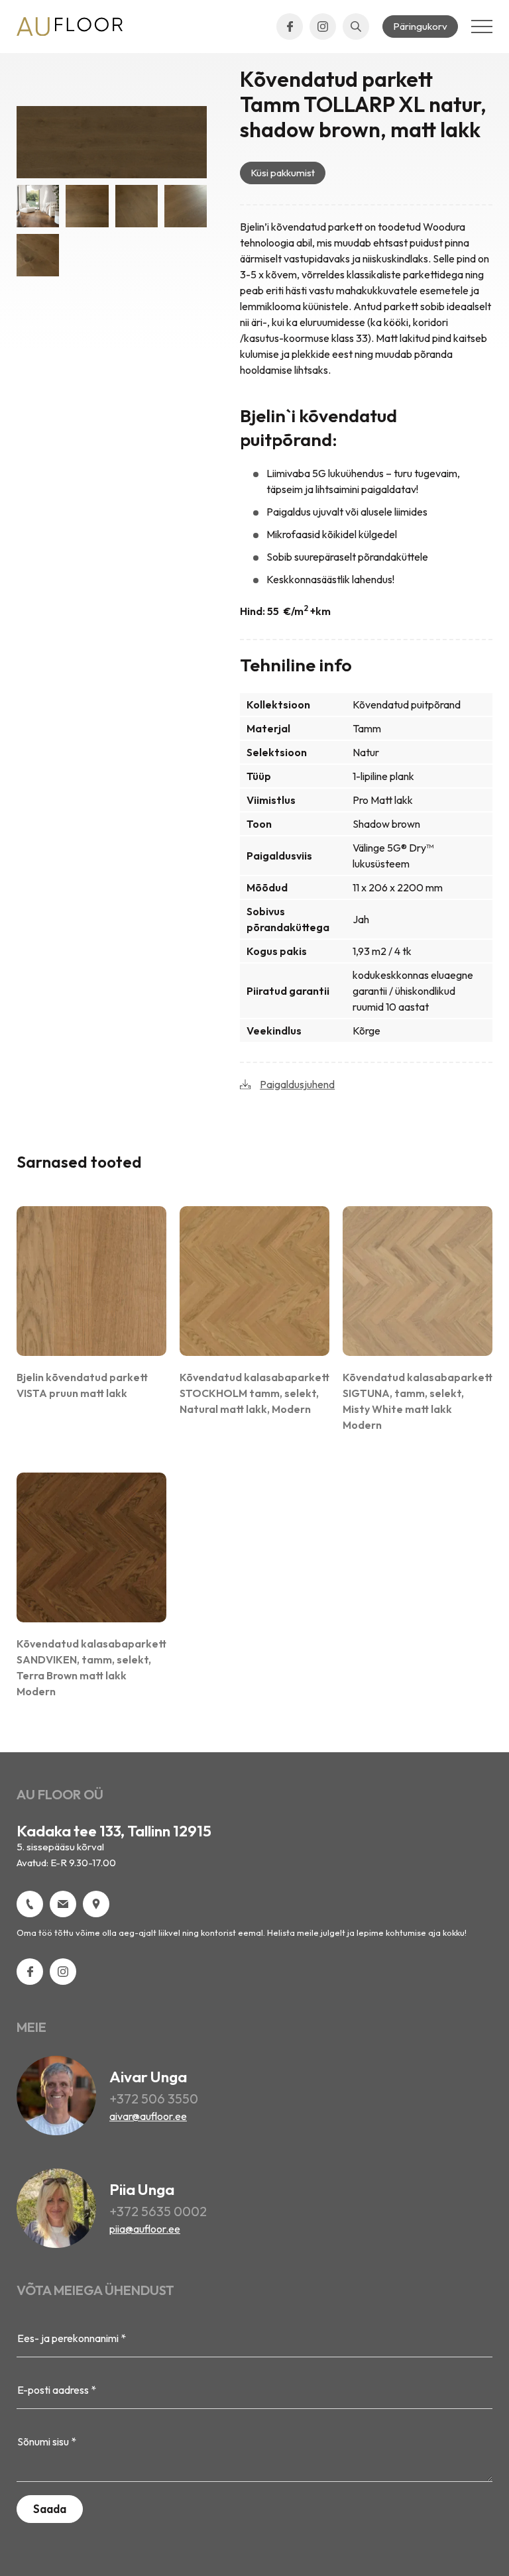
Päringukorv (420, 26)
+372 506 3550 (154, 2099)
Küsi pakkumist (283, 173)
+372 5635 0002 (158, 2211)
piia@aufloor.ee (145, 2229)
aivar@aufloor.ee (148, 2116)
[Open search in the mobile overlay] (356, 27)
